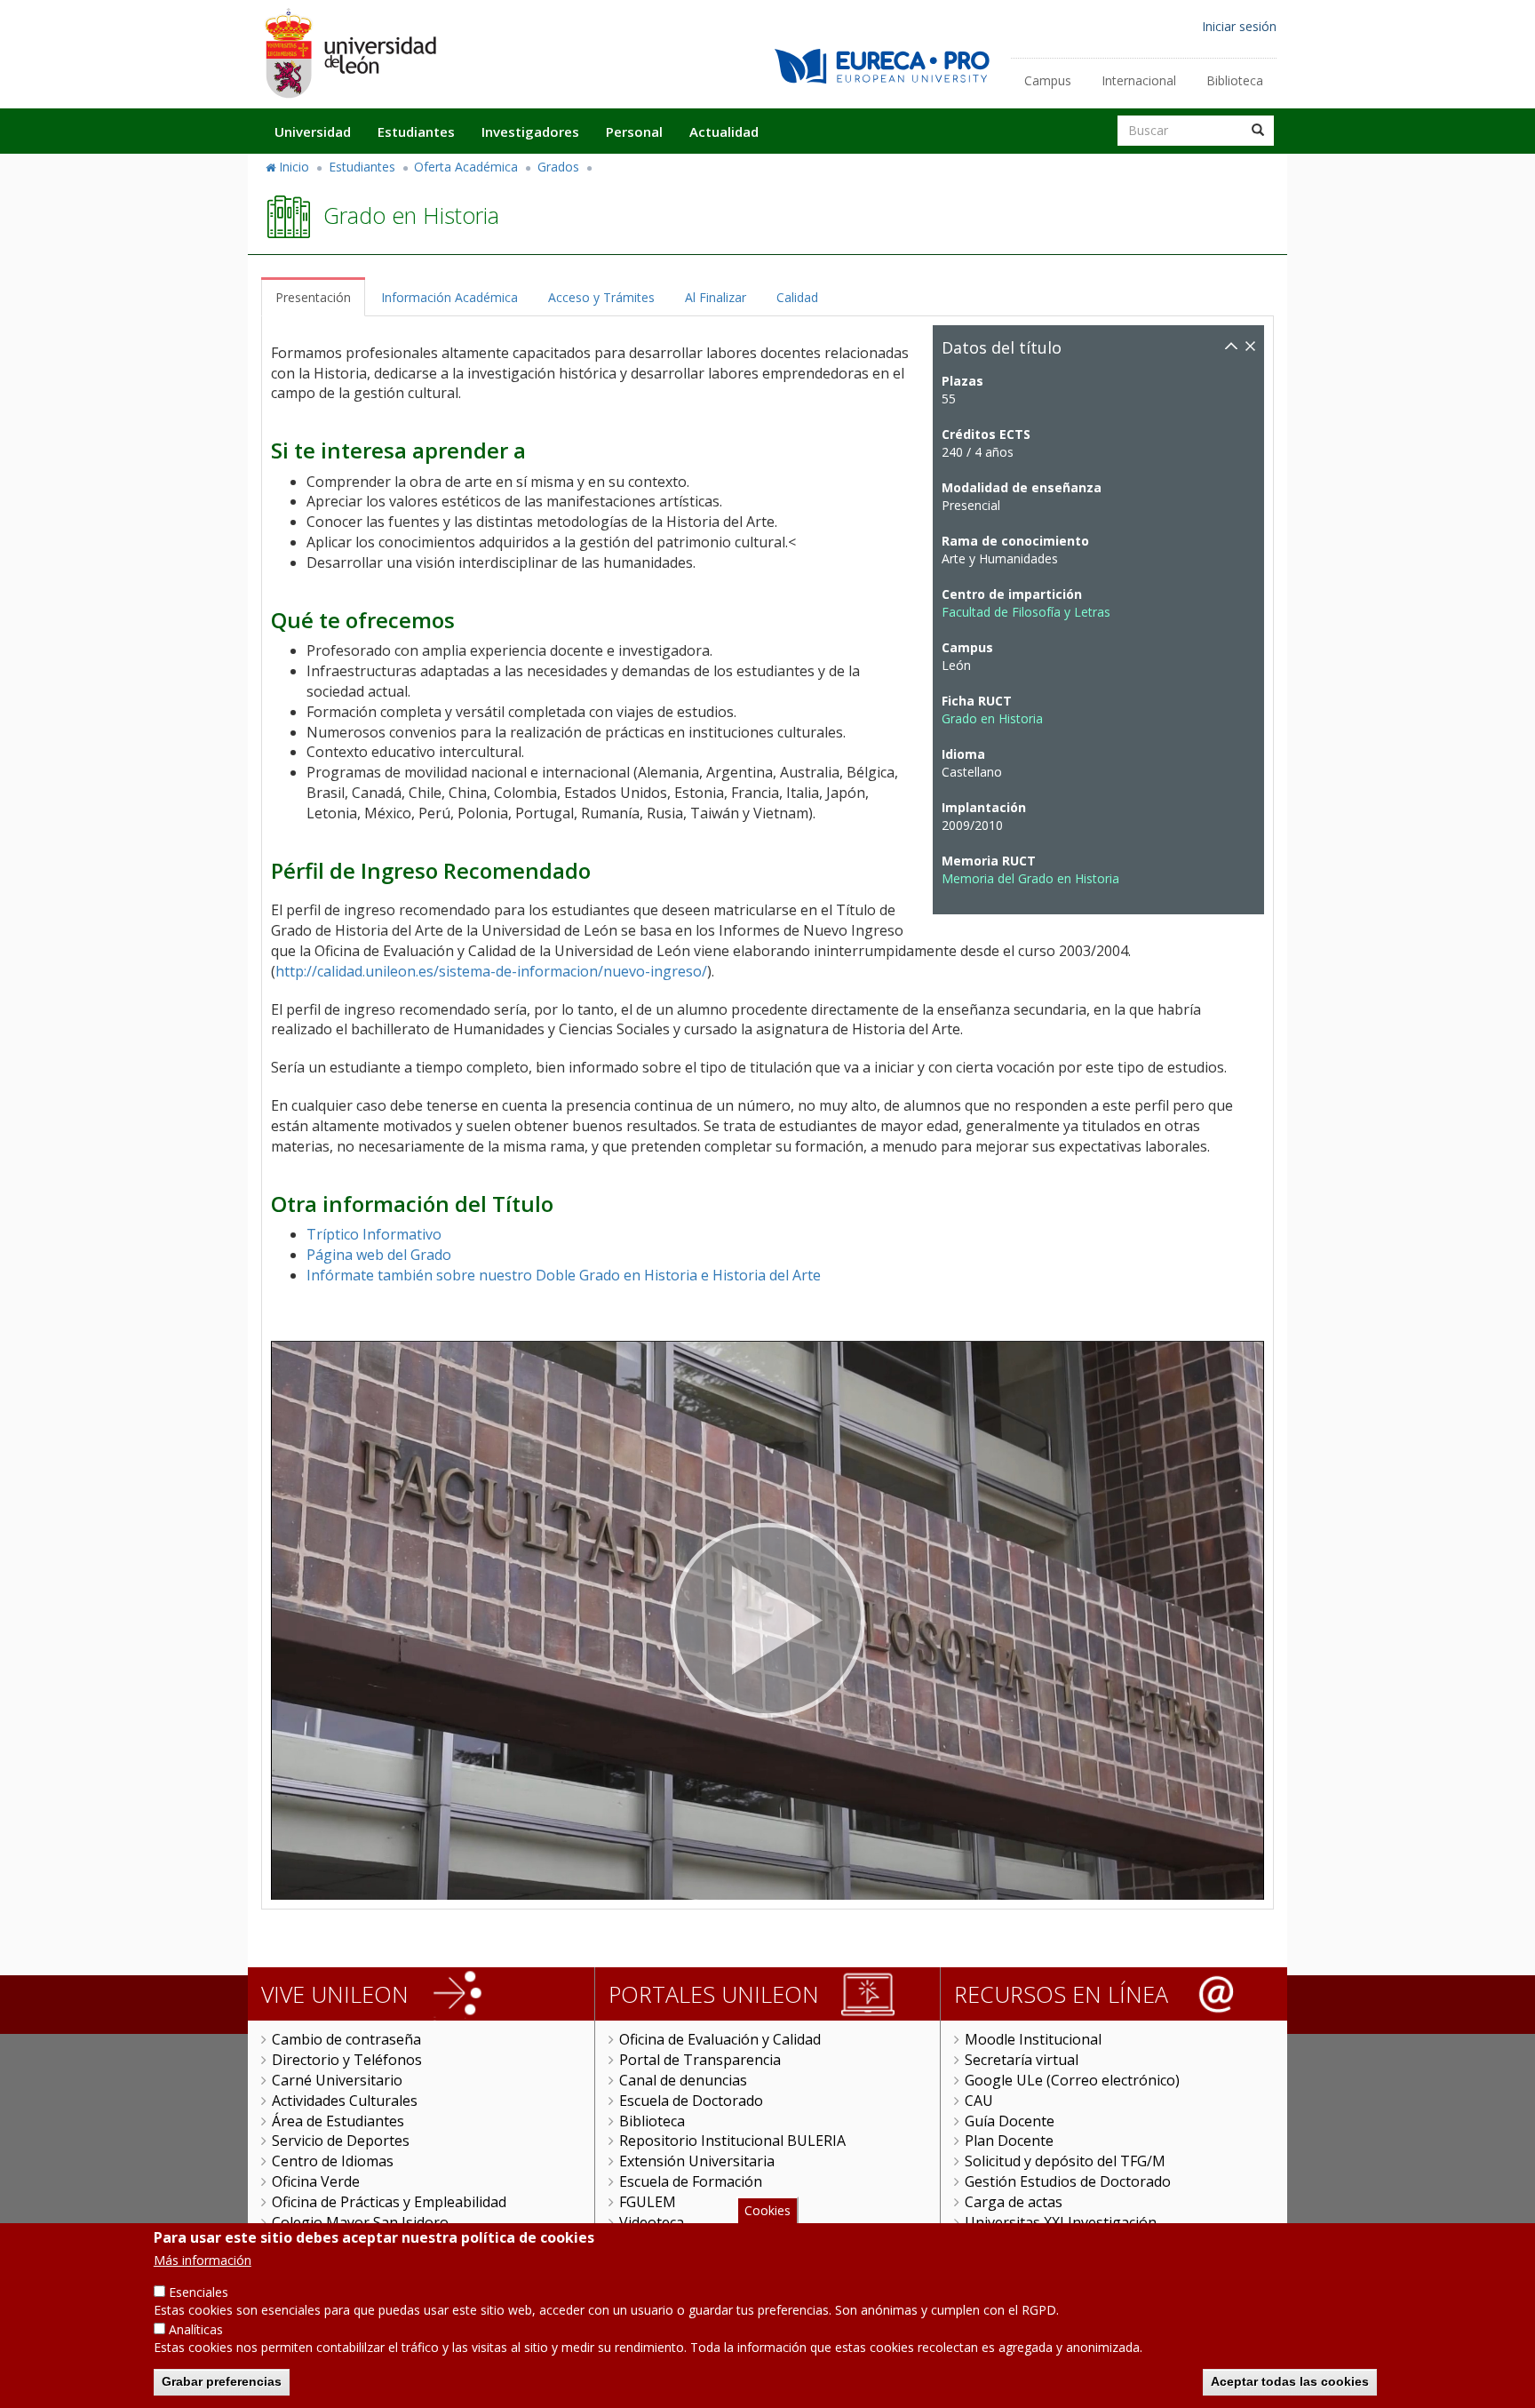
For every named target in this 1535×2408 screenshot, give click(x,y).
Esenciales (199, 2292)
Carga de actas (1014, 2202)
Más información (203, 2260)
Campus (1048, 80)
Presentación (313, 297)
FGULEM (648, 2202)
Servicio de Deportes (341, 2141)
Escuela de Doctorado (691, 2101)
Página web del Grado (379, 1255)
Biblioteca (1235, 80)
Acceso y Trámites (601, 297)
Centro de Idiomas (333, 2161)
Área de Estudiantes (338, 2121)
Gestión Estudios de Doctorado (1068, 2181)
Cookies (767, 2210)
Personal (634, 132)
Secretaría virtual (1022, 2060)
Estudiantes (416, 132)
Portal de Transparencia (700, 2060)
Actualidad (724, 132)
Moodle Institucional (1033, 2039)
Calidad (797, 297)
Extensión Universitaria (697, 2161)
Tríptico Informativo (374, 1234)
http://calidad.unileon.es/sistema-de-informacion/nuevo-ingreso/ (491, 971)
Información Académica (449, 297)
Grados (558, 167)
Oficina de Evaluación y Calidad (720, 2039)
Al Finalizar (716, 297)
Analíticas (196, 2329)
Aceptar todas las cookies (1290, 2381)
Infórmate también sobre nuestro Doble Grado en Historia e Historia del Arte (564, 1275)
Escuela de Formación (691, 2181)
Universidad (313, 132)
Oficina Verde (316, 2181)
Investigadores (530, 132)
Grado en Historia (992, 718)
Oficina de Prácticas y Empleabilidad (389, 2202)
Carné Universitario (337, 2080)
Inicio (294, 167)
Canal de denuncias (683, 2080)
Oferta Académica (466, 167)
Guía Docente (1010, 2121)
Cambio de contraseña (346, 2039)
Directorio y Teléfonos (347, 2060)
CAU (979, 2101)
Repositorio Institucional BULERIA (732, 2141)
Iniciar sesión (1239, 26)
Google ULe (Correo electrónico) (1072, 2080)
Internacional (1139, 80)
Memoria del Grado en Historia (1030, 878)
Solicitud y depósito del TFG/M (1065, 2161)
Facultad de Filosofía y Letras (1026, 612)
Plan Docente (1009, 2141)
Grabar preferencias (222, 2381)
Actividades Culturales (345, 2101)
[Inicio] (350, 53)
